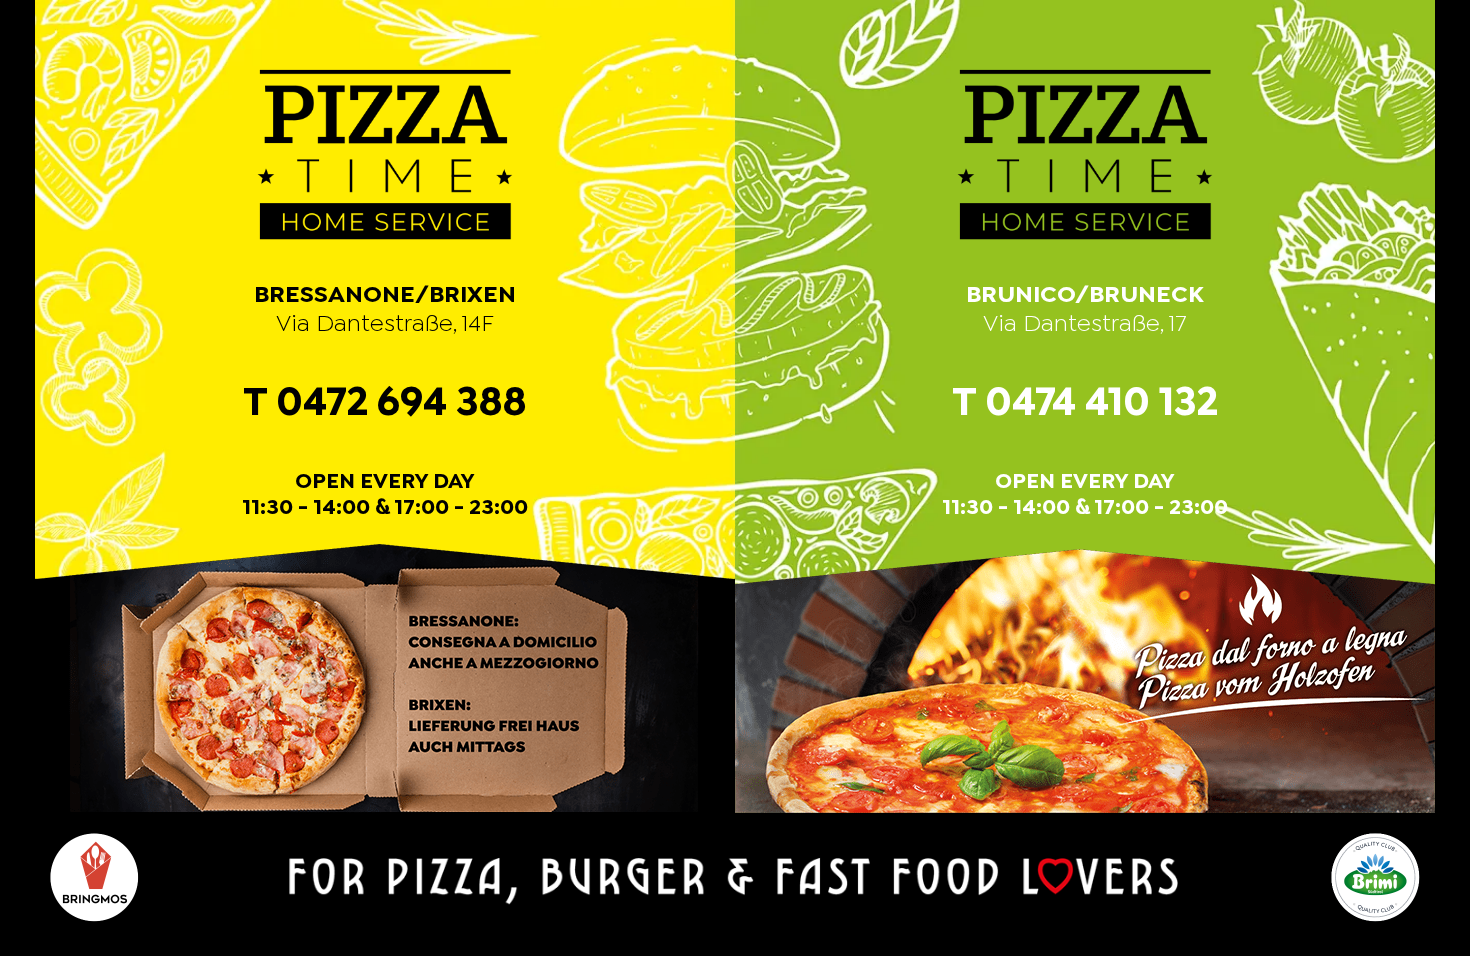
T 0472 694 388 (385, 404)
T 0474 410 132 (1085, 404)
